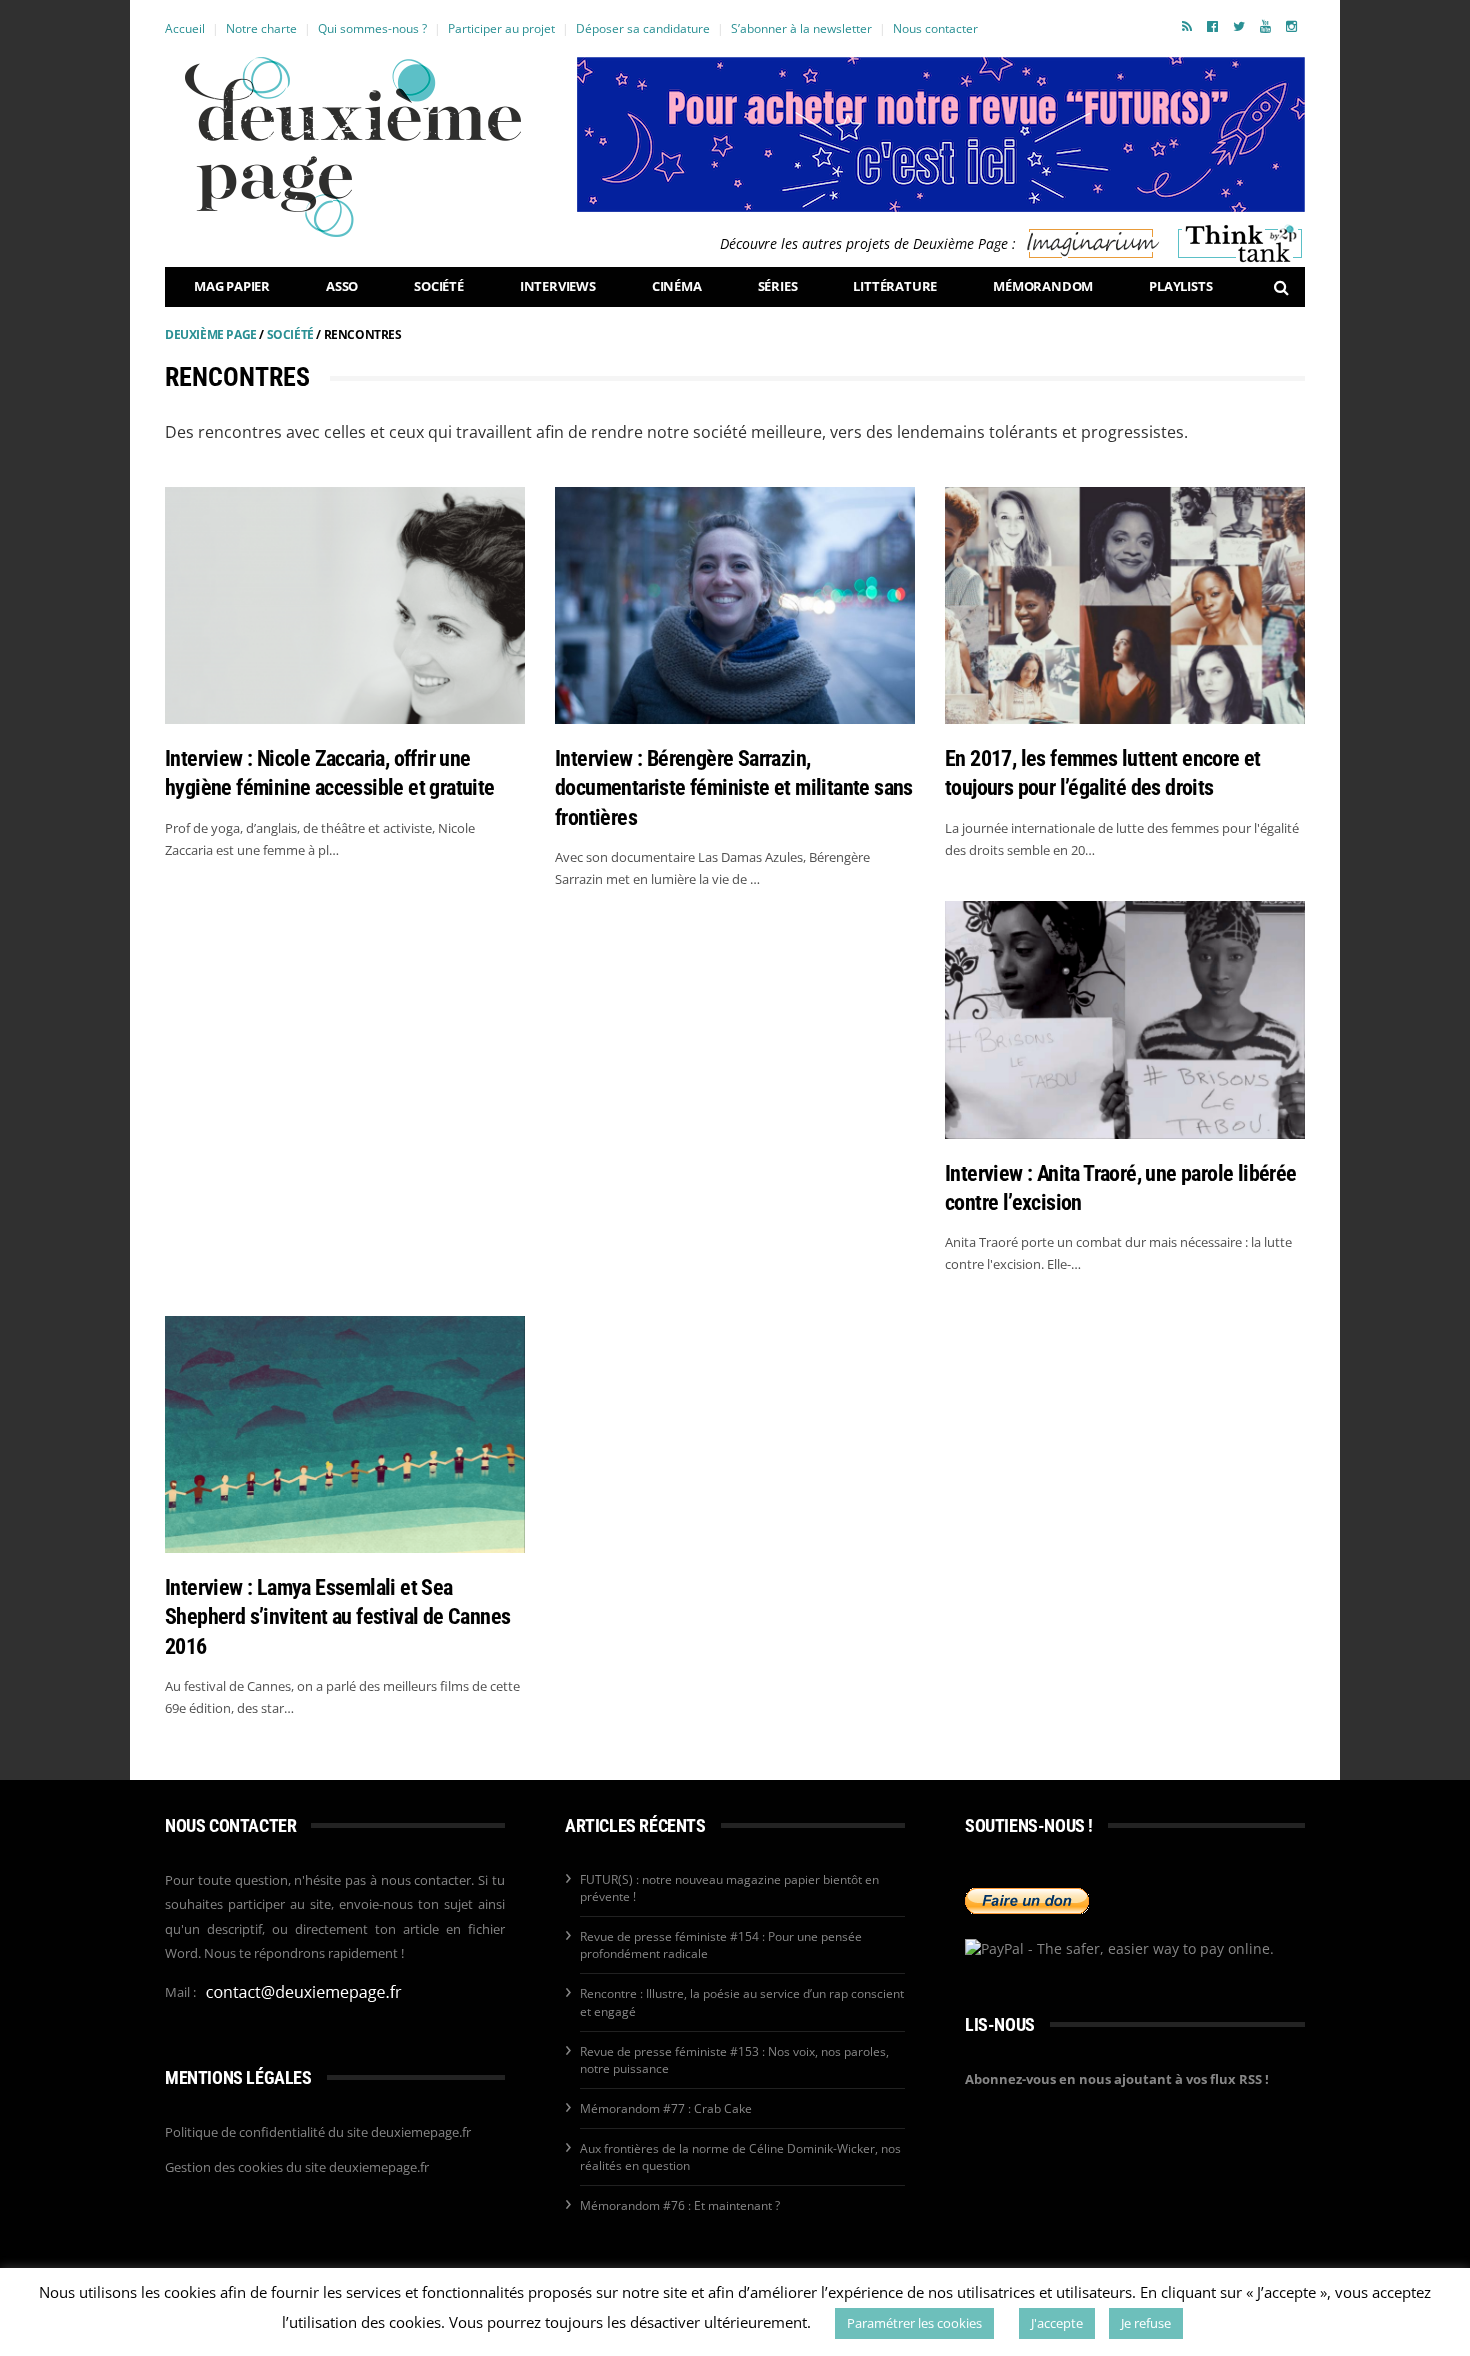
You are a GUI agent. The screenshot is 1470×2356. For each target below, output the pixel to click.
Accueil (185, 28)
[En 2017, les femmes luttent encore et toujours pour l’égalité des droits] (1125, 605)
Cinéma (677, 286)
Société (439, 286)
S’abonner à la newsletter (801, 28)
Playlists (1180, 286)
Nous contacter (935, 28)
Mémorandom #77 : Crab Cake (666, 2108)
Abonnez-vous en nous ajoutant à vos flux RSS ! (1117, 2079)
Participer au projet (501, 28)
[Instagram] (1291, 26)
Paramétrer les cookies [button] (914, 2323)
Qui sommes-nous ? (372, 28)
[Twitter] (1239, 26)
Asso (342, 286)
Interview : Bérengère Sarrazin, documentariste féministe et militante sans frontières (734, 788)
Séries (778, 286)
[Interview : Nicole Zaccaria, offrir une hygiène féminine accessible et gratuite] (345, 605)
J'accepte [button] (1057, 2323)
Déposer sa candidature (643, 28)
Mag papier (232, 286)
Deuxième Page (211, 334)
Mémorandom (1043, 286)
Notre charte (261, 28)
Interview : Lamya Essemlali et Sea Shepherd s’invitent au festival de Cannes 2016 (337, 1617)
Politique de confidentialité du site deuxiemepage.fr (318, 2132)
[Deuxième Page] (353, 147)
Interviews (558, 286)
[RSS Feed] (1187, 26)
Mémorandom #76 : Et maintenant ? (680, 2205)
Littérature (895, 286)
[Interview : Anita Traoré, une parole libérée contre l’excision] (1125, 1019)
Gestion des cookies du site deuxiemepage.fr (297, 2167)
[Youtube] (1265, 26)
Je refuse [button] (1146, 2323)
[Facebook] (1212, 26)
